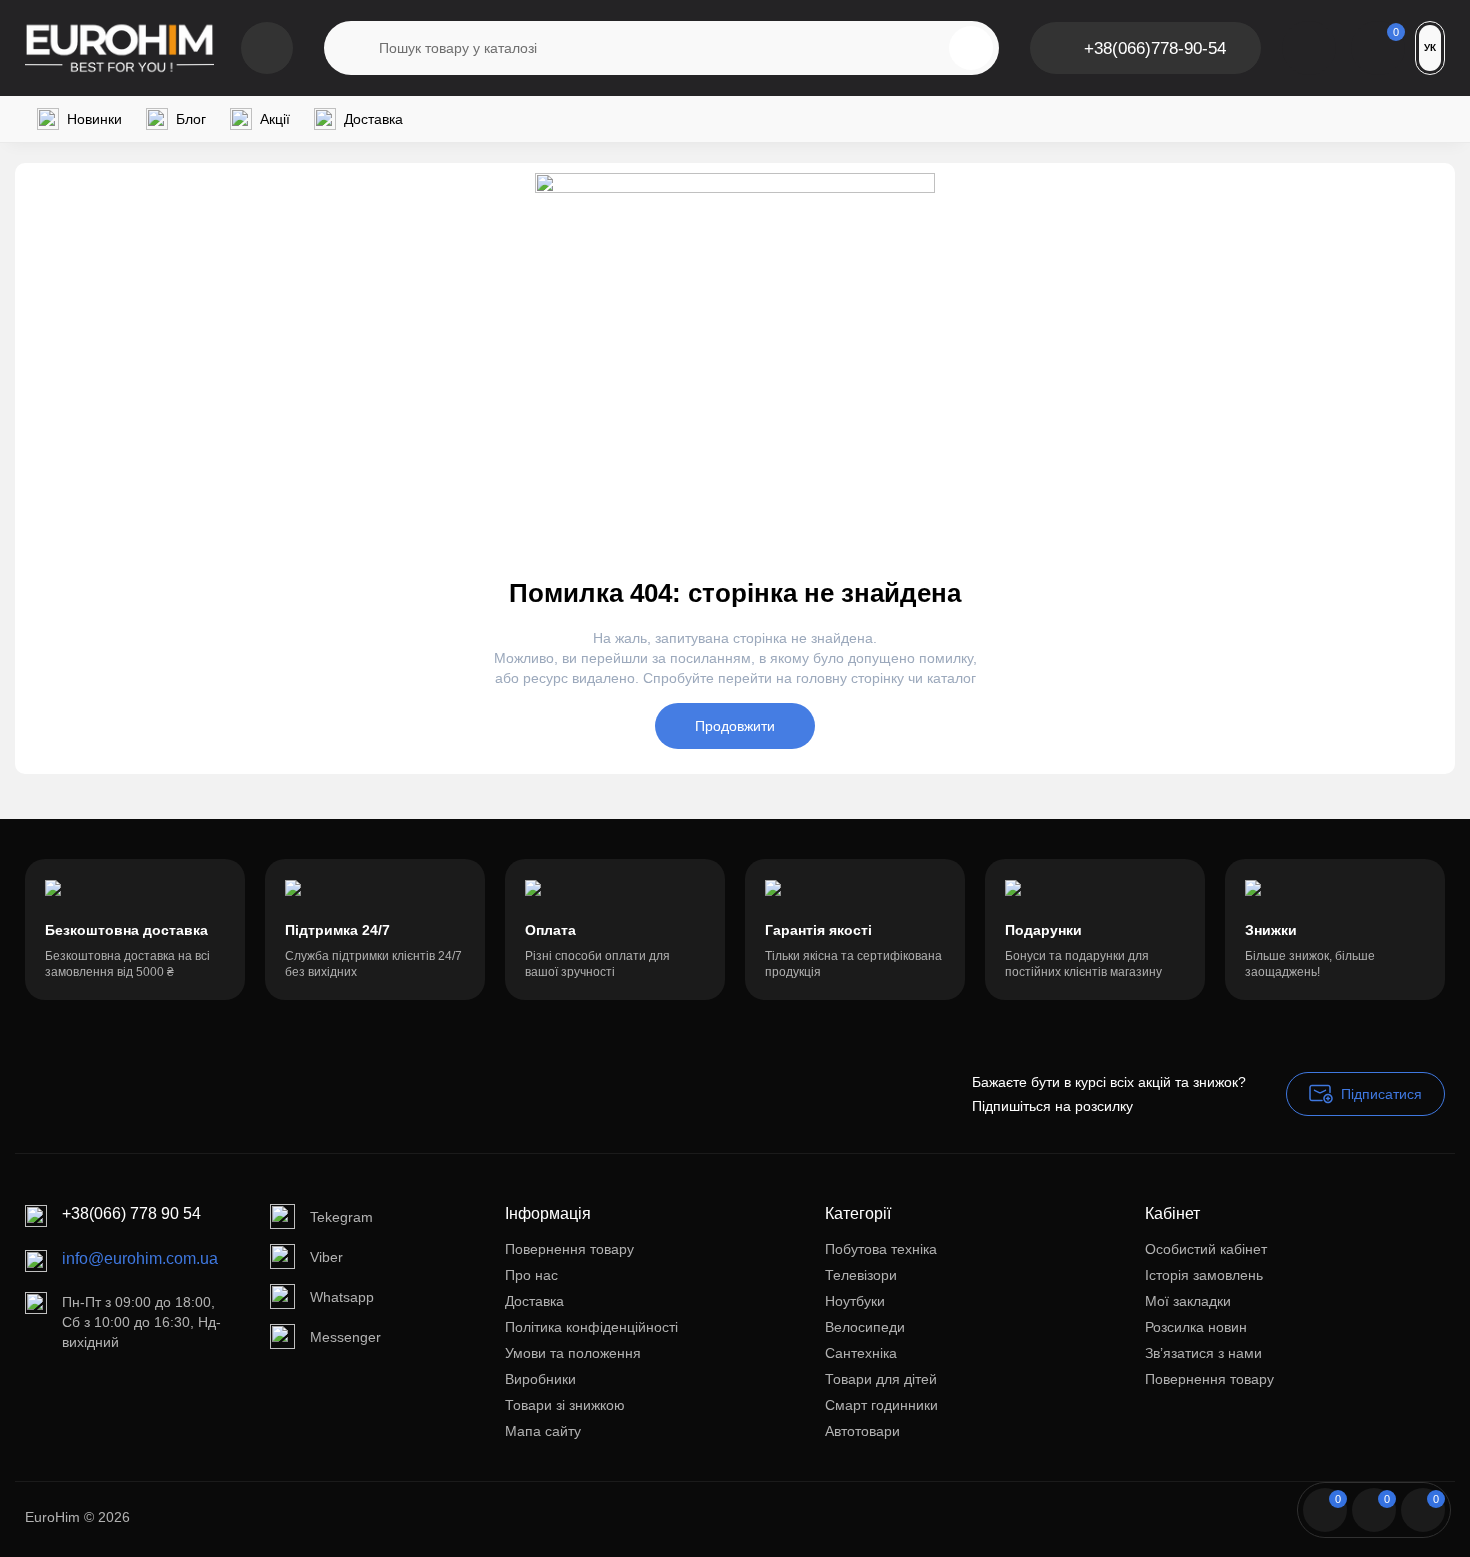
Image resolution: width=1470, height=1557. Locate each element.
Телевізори (861, 1275)
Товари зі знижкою (565, 1405)
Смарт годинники (881, 1405)
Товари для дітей (881, 1379)
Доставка (534, 1301)
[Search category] (352, 48)
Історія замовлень (1204, 1275)
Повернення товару (569, 1249)
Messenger (345, 1337)
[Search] (971, 48)
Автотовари (862, 1431)
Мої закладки (1188, 1301)
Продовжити (735, 726)
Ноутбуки (855, 1301)
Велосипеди (865, 1327)
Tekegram (341, 1217)
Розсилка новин (1196, 1327)
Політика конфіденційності (591, 1327)
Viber (326, 1257)
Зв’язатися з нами (1203, 1353)
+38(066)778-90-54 (1155, 48)
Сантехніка (861, 1353)
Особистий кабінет (1206, 1249)
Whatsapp (342, 1297)
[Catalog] (267, 48)
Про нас (531, 1275)
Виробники (540, 1379)
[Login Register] (1309, 48)
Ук (1430, 47)
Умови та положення (573, 1353)
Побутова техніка (881, 1249)
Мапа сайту (543, 1431)
